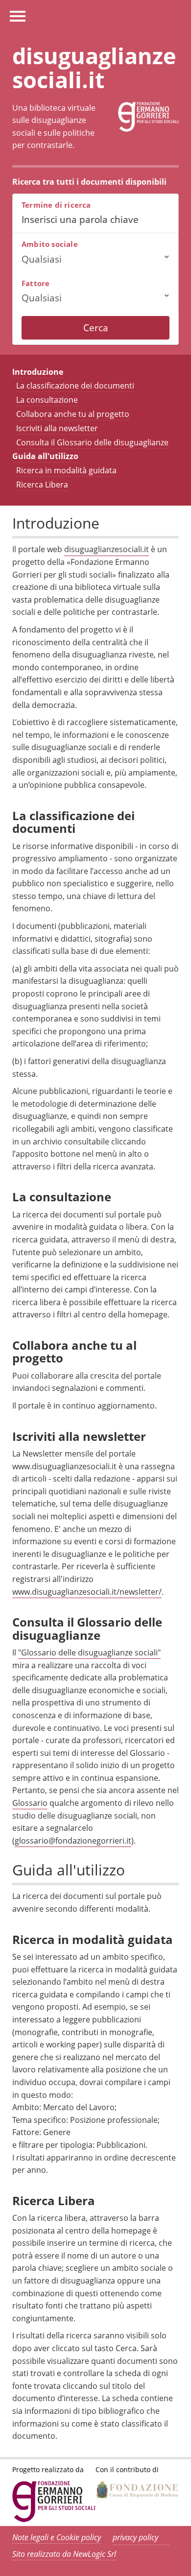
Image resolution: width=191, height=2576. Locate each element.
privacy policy (135, 2537)
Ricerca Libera (42, 485)
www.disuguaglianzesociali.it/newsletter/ (87, 1592)
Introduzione (38, 372)
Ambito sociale (50, 244)
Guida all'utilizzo (45, 456)
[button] (95, 259)
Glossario (30, 1803)
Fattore (36, 283)
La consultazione (47, 400)
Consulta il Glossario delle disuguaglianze (92, 442)
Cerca (96, 328)
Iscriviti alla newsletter (57, 428)
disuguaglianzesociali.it (107, 549)
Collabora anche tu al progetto (73, 414)
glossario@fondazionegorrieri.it (73, 1841)
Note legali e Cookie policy (57, 2537)
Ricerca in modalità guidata (66, 470)
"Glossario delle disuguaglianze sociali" (89, 1653)
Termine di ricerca (56, 205)
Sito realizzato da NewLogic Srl (64, 2554)
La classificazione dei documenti (75, 386)
